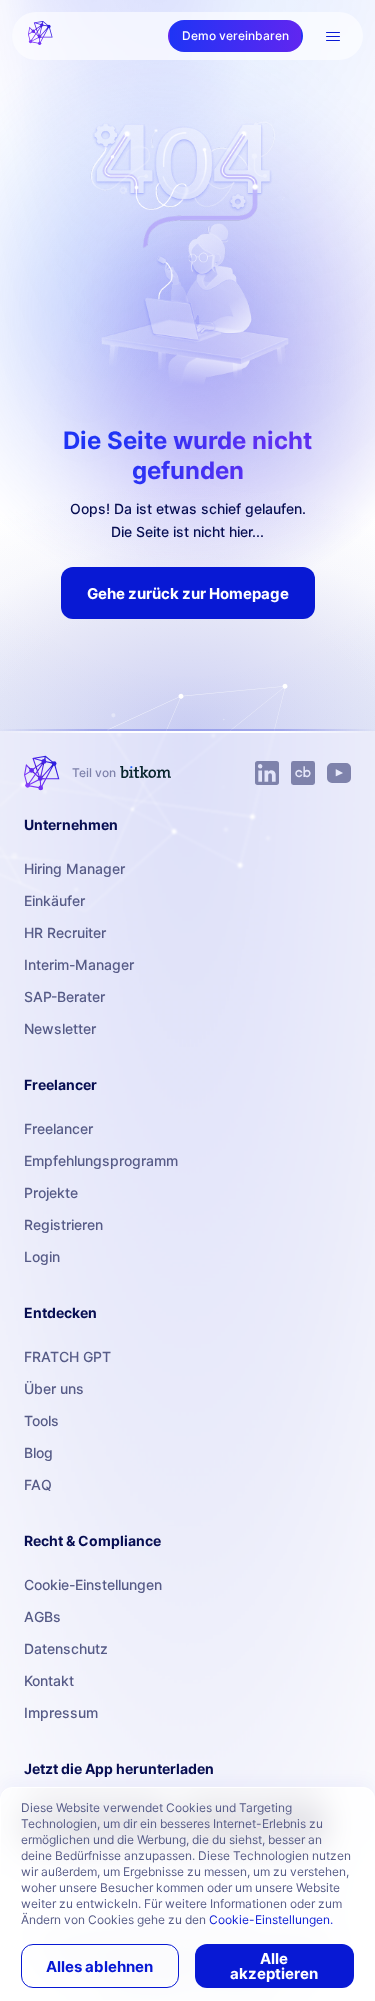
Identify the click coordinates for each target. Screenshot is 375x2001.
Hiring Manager (74, 868)
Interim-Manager (79, 964)
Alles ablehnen (99, 1966)
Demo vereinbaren (235, 35)
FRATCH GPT (67, 1356)
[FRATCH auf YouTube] (339, 773)
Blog (38, 1452)
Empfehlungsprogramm (101, 1160)
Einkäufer (54, 900)
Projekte (51, 1192)
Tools (41, 1420)
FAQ (38, 1484)
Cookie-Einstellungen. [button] (271, 1919)
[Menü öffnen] (333, 36)
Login (42, 1256)
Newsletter (60, 1028)
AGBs (42, 1616)
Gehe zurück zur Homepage (188, 593)
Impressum (61, 1712)
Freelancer (58, 1128)
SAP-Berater (64, 996)
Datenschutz (66, 1648)
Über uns (54, 1388)
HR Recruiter (65, 932)
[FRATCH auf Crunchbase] (303, 773)
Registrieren (63, 1224)
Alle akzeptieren (274, 1966)
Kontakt (49, 1680)
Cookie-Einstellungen (93, 1584)
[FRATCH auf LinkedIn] (267, 773)
